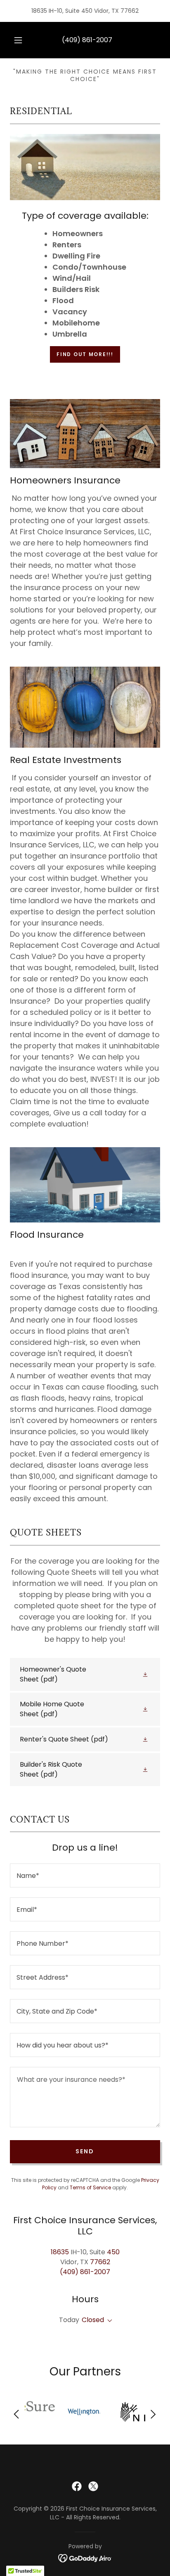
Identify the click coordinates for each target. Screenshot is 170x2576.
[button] (18, 40)
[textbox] (85, 1875)
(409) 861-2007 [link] (87, 40)
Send (85, 2151)
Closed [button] (93, 2320)
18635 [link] (60, 2252)
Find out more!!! (85, 354)
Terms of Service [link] (90, 2187)
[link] (85, 1674)
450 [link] (113, 2252)
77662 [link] (100, 2262)
